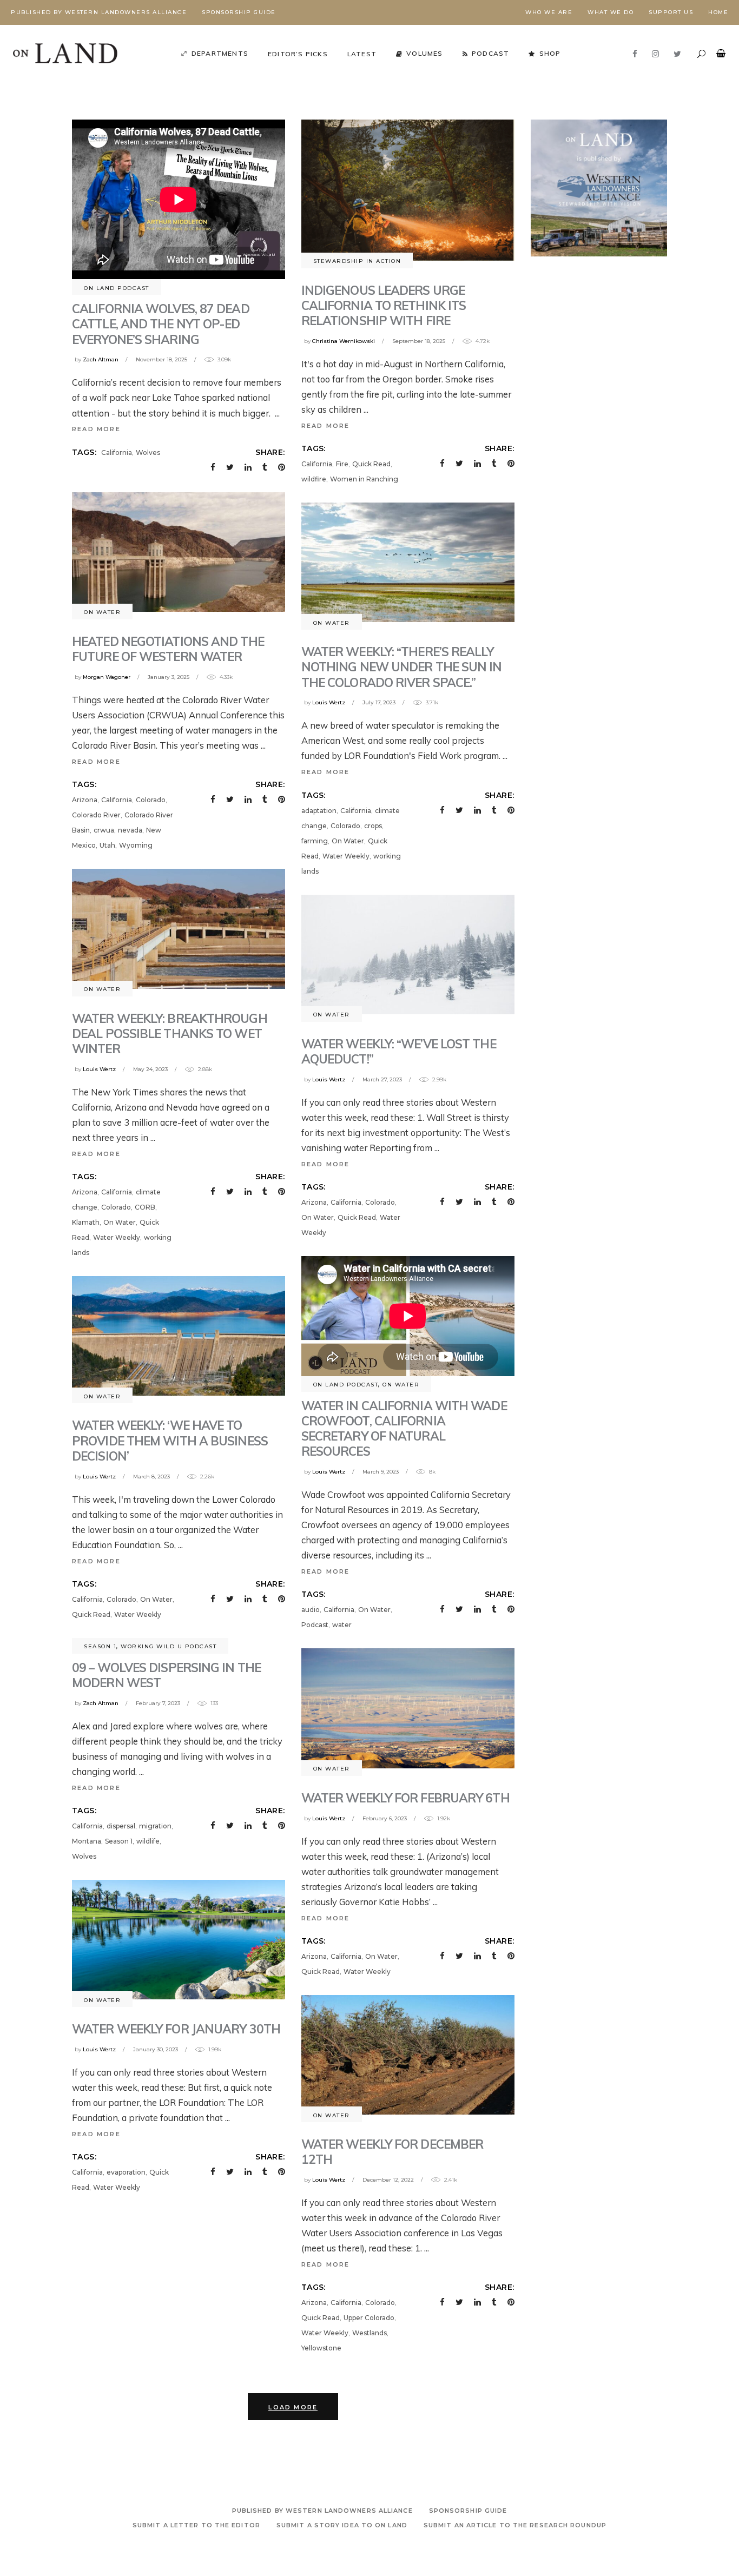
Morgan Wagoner (107, 677)
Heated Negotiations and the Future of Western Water (168, 649)
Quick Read (371, 464)
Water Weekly (346, 856)
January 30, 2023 (156, 2049)
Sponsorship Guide (239, 12)
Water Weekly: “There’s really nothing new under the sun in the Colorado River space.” (402, 667)
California (117, 453)
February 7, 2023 (158, 1703)
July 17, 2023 (379, 702)
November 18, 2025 (161, 359)
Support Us (671, 12)
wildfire (314, 479)
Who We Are (549, 12)
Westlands (369, 2333)
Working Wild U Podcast (169, 1646)
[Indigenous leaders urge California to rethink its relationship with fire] (408, 190)
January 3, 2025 (169, 677)
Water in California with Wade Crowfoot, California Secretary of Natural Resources (404, 1428)
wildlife (148, 1841)
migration (155, 1826)
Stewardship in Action (357, 261)
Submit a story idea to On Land (342, 2525)
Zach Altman (101, 359)
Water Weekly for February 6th (405, 1798)
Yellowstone (321, 2348)
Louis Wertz (329, 702)
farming (315, 841)
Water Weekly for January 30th (176, 2029)
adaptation (319, 811)
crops (373, 826)
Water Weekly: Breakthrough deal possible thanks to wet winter (170, 1033)
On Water (102, 612)
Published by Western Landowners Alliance (99, 12)
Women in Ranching (364, 479)
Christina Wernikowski (344, 341)
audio (311, 1610)
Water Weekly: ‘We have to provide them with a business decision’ (170, 1440)
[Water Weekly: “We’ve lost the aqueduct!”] (408, 955)
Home (718, 12)
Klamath (86, 1222)
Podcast (315, 1625)
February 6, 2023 (385, 1818)
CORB (145, 1207)
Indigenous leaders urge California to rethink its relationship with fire (384, 305)
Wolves (148, 453)
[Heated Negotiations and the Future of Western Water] (179, 552)
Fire (342, 464)
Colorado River (96, 815)
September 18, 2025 (419, 341)
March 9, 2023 (381, 1472)
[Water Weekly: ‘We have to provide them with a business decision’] (179, 1336)
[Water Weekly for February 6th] (408, 1708)
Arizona (85, 800)
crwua (104, 830)
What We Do (611, 12)
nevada (130, 830)
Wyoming (136, 845)
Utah (107, 845)
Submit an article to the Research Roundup (515, 2525)
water (342, 1625)
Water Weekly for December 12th (392, 2152)
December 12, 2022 (388, 2180)
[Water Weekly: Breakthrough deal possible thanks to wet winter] (179, 929)
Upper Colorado (369, 2318)
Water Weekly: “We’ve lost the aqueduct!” (399, 1051)
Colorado (151, 800)
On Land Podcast (117, 288)
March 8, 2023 (151, 1477)
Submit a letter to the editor (196, 2525)
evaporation (126, 2172)
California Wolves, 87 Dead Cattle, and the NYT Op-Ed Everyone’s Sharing (161, 324)
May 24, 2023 (150, 1069)
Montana (87, 1841)
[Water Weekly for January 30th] (179, 1940)
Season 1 (100, 1646)
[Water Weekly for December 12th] (408, 2055)
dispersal (121, 1826)
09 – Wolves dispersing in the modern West (166, 1675)
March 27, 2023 (382, 1079)
